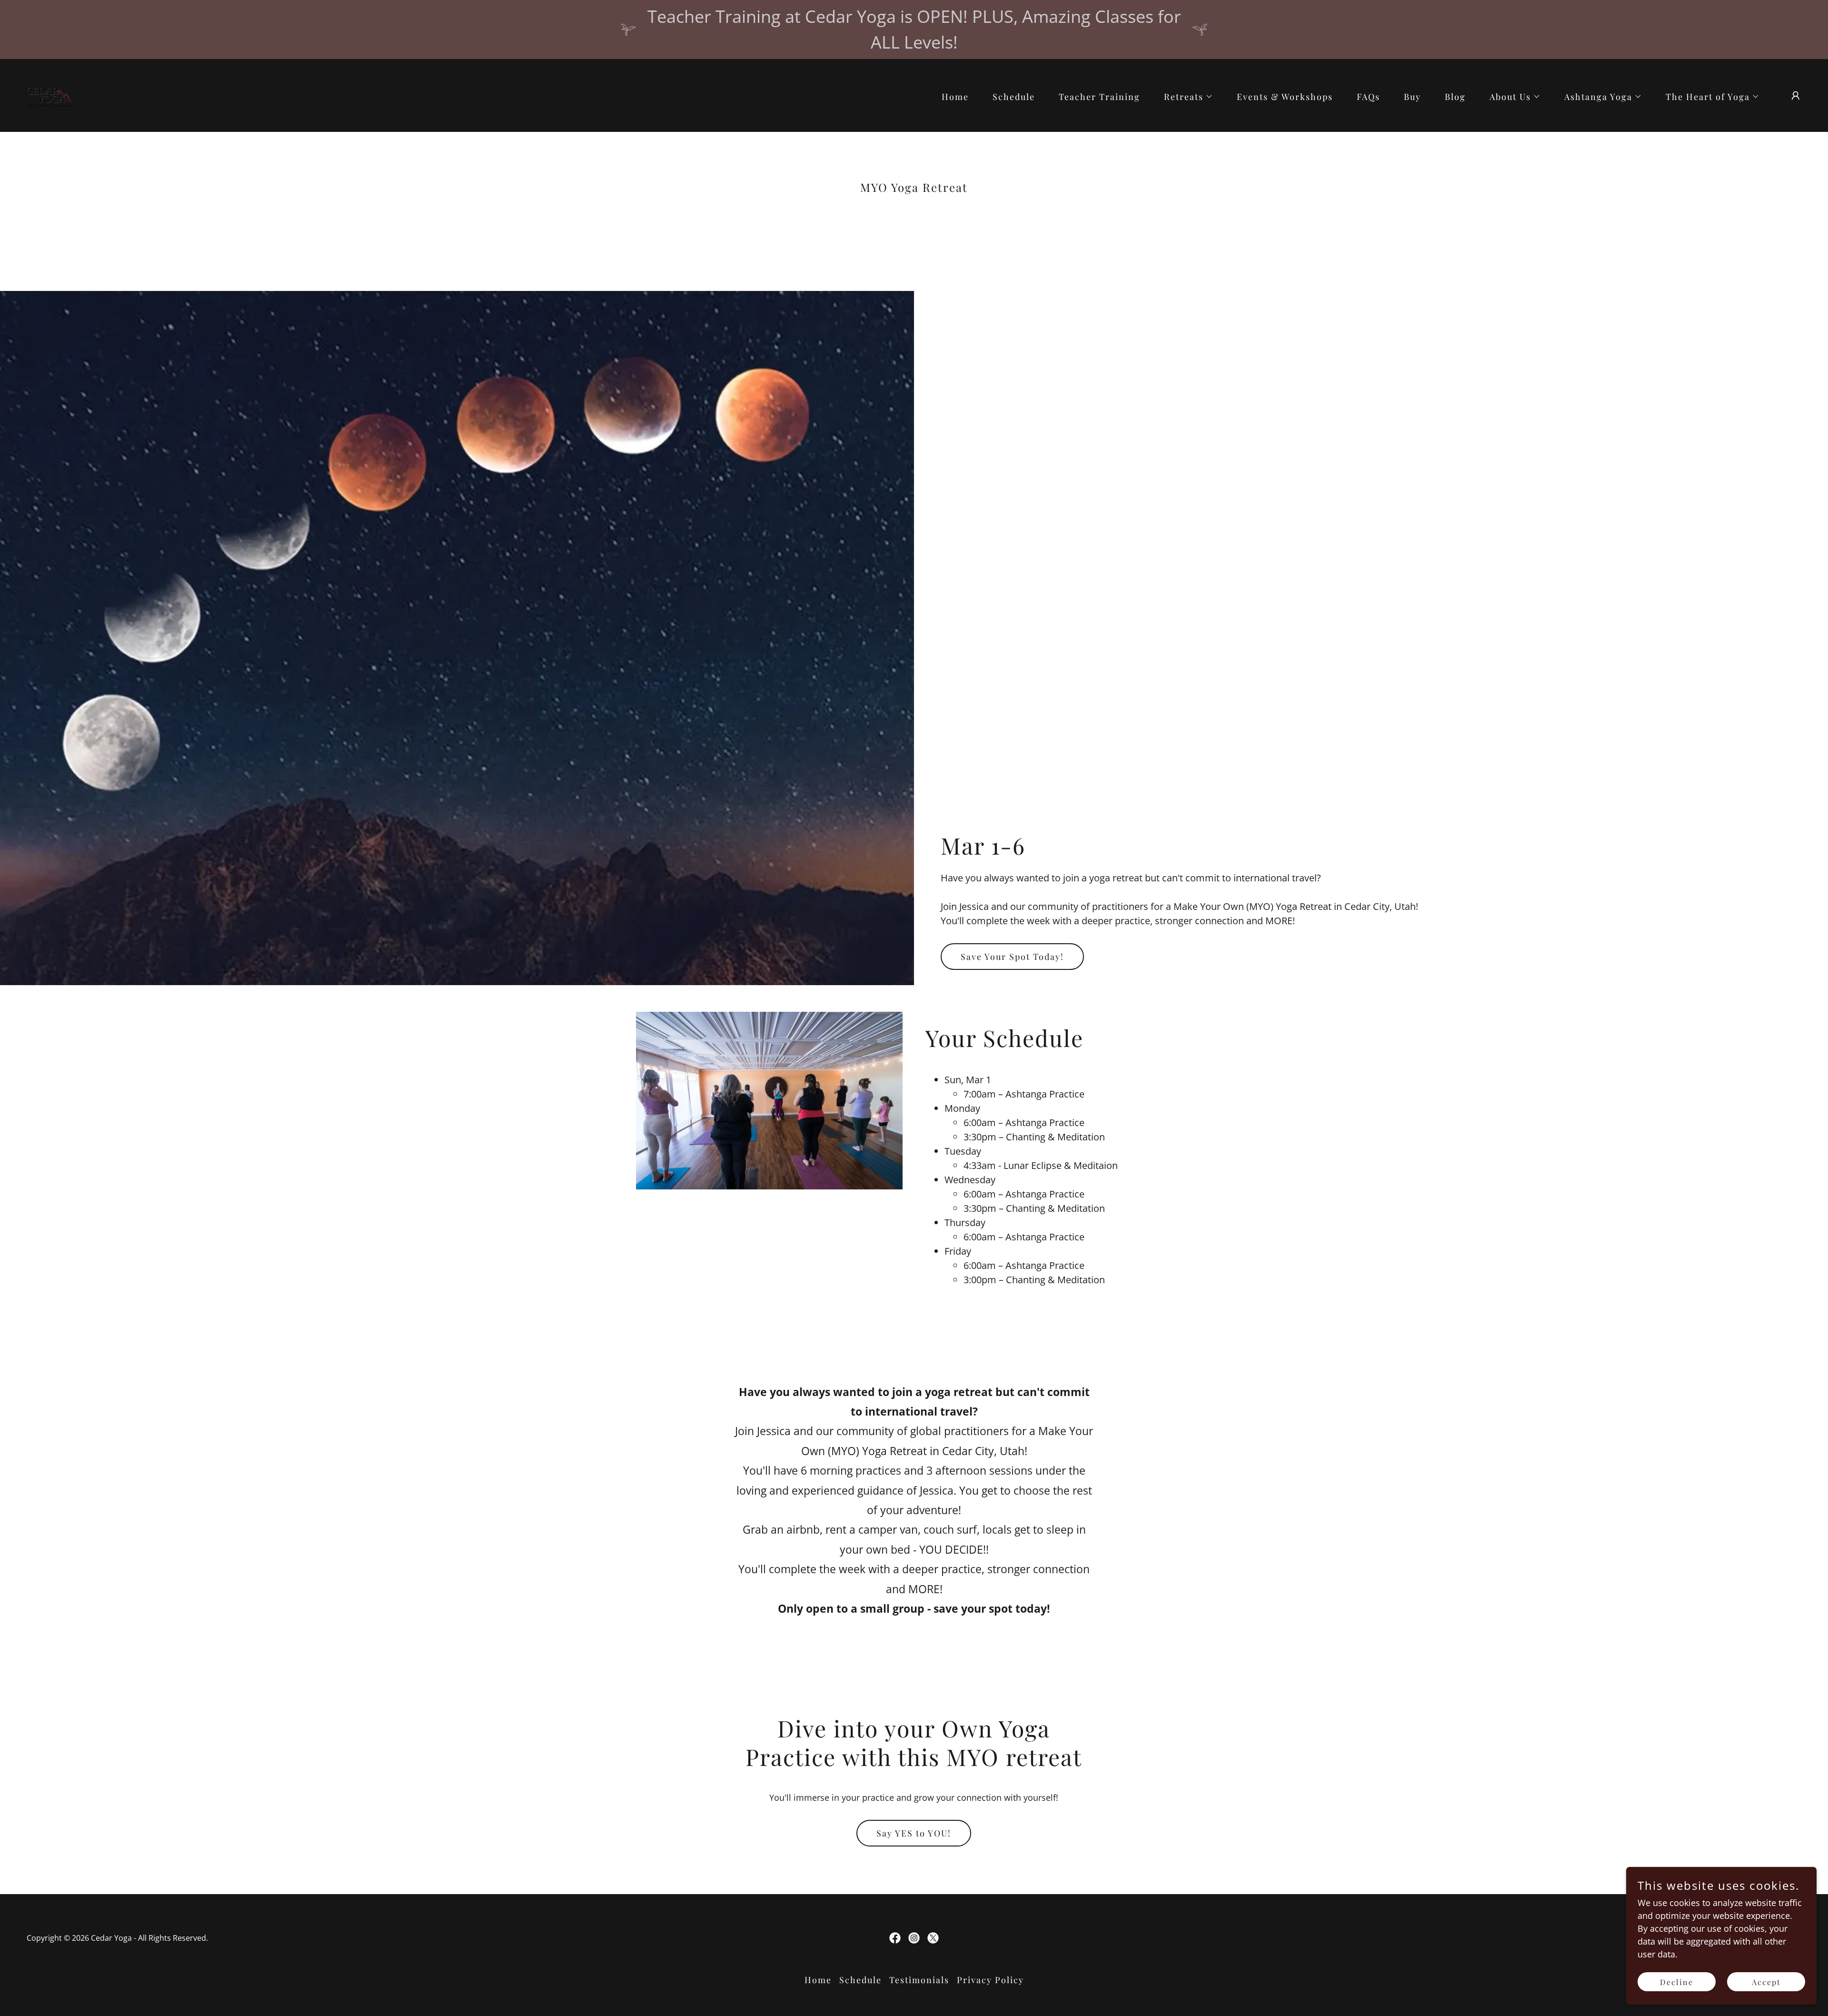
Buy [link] (1412, 97)
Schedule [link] (1014, 97)
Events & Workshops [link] (1285, 97)
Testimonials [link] (919, 1980)
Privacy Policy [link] (990, 1980)
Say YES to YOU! (914, 1833)
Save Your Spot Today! (1012, 957)
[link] (48, 94)
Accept (1766, 1982)
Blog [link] (1455, 97)
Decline (1677, 1982)
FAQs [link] (1368, 97)
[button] (1184, 97)
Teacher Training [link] (1099, 97)
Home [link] (955, 97)
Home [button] (818, 1980)
